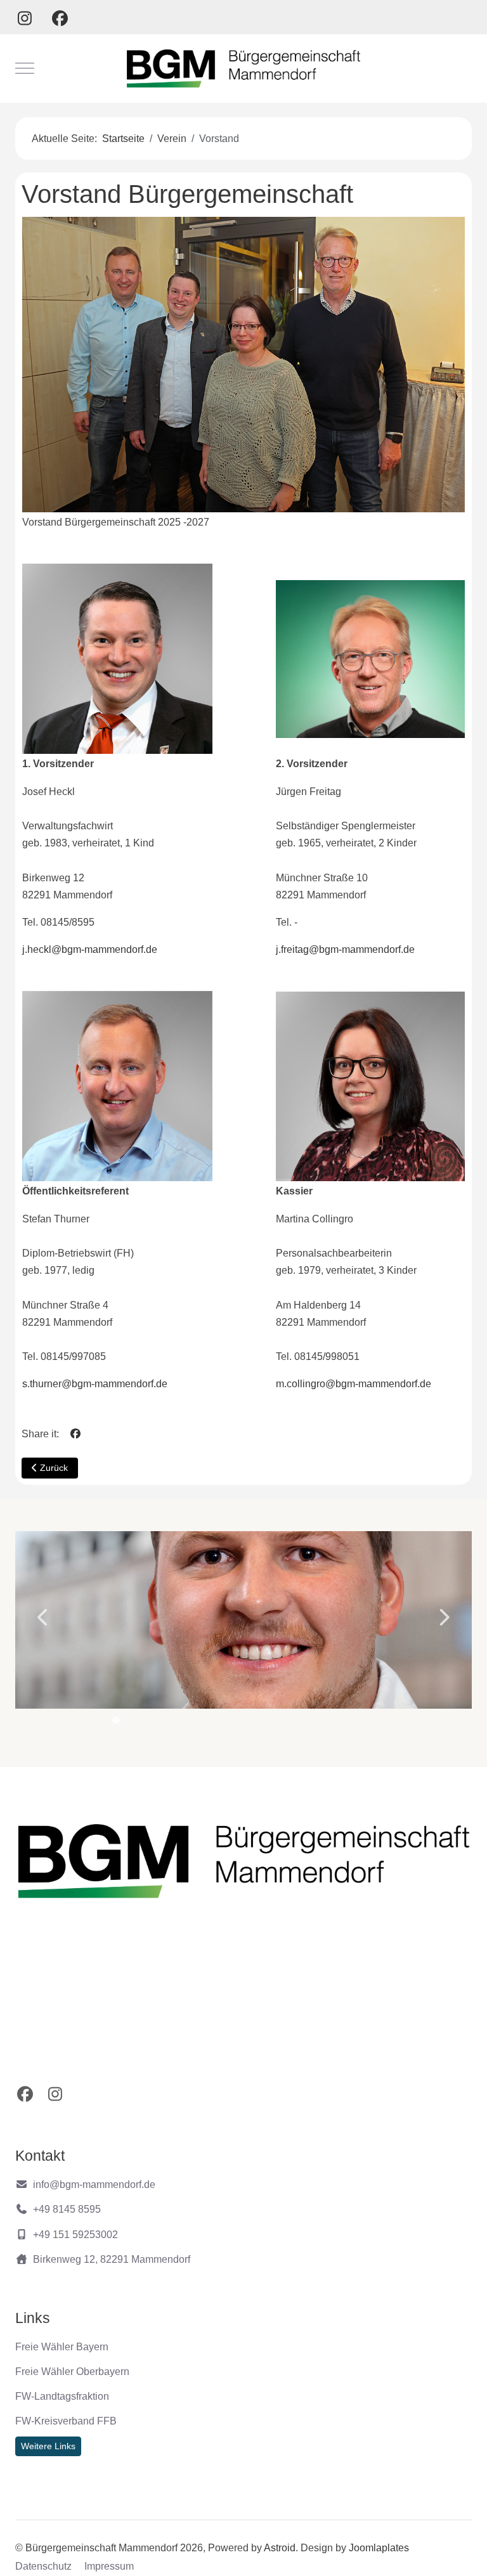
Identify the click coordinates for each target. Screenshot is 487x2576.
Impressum (109, 2566)
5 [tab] (150, 1723)
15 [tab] (315, 1723)
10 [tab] (233, 1723)
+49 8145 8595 (67, 2209)
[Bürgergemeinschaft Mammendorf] (244, 68)
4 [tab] (133, 1723)
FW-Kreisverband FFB (66, 2421)
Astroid (280, 2548)
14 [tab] (299, 1723)
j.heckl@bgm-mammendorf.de (90, 949)
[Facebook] (60, 18)
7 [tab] (183, 1723)
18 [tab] (365, 1723)
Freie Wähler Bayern (62, 2347)
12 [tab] (266, 1723)
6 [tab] (166, 1723)
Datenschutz (43, 2566)
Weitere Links (48, 2446)
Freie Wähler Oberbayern (72, 2372)
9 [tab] (216, 1723)
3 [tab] (117, 1723)
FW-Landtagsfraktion (62, 2396)
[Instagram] (25, 18)
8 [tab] (199, 1723)
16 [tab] (332, 1723)
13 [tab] (282, 1723)
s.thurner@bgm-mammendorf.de (95, 1384)
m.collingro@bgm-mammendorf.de (354, 1384)
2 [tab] (101, 1723)
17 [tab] (348, 1723)
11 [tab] (249, 1723)
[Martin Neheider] (244, 1620)
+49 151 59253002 (75, 2235)
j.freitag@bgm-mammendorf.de (345, 949)
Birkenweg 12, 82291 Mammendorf (112, 2259)
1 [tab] (84, 1723)
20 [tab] (398, 1723)
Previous (44, 1617)
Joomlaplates (379, 2548)
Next (443, 1617)
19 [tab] (381, 1723)
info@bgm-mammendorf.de (94, 2184)
